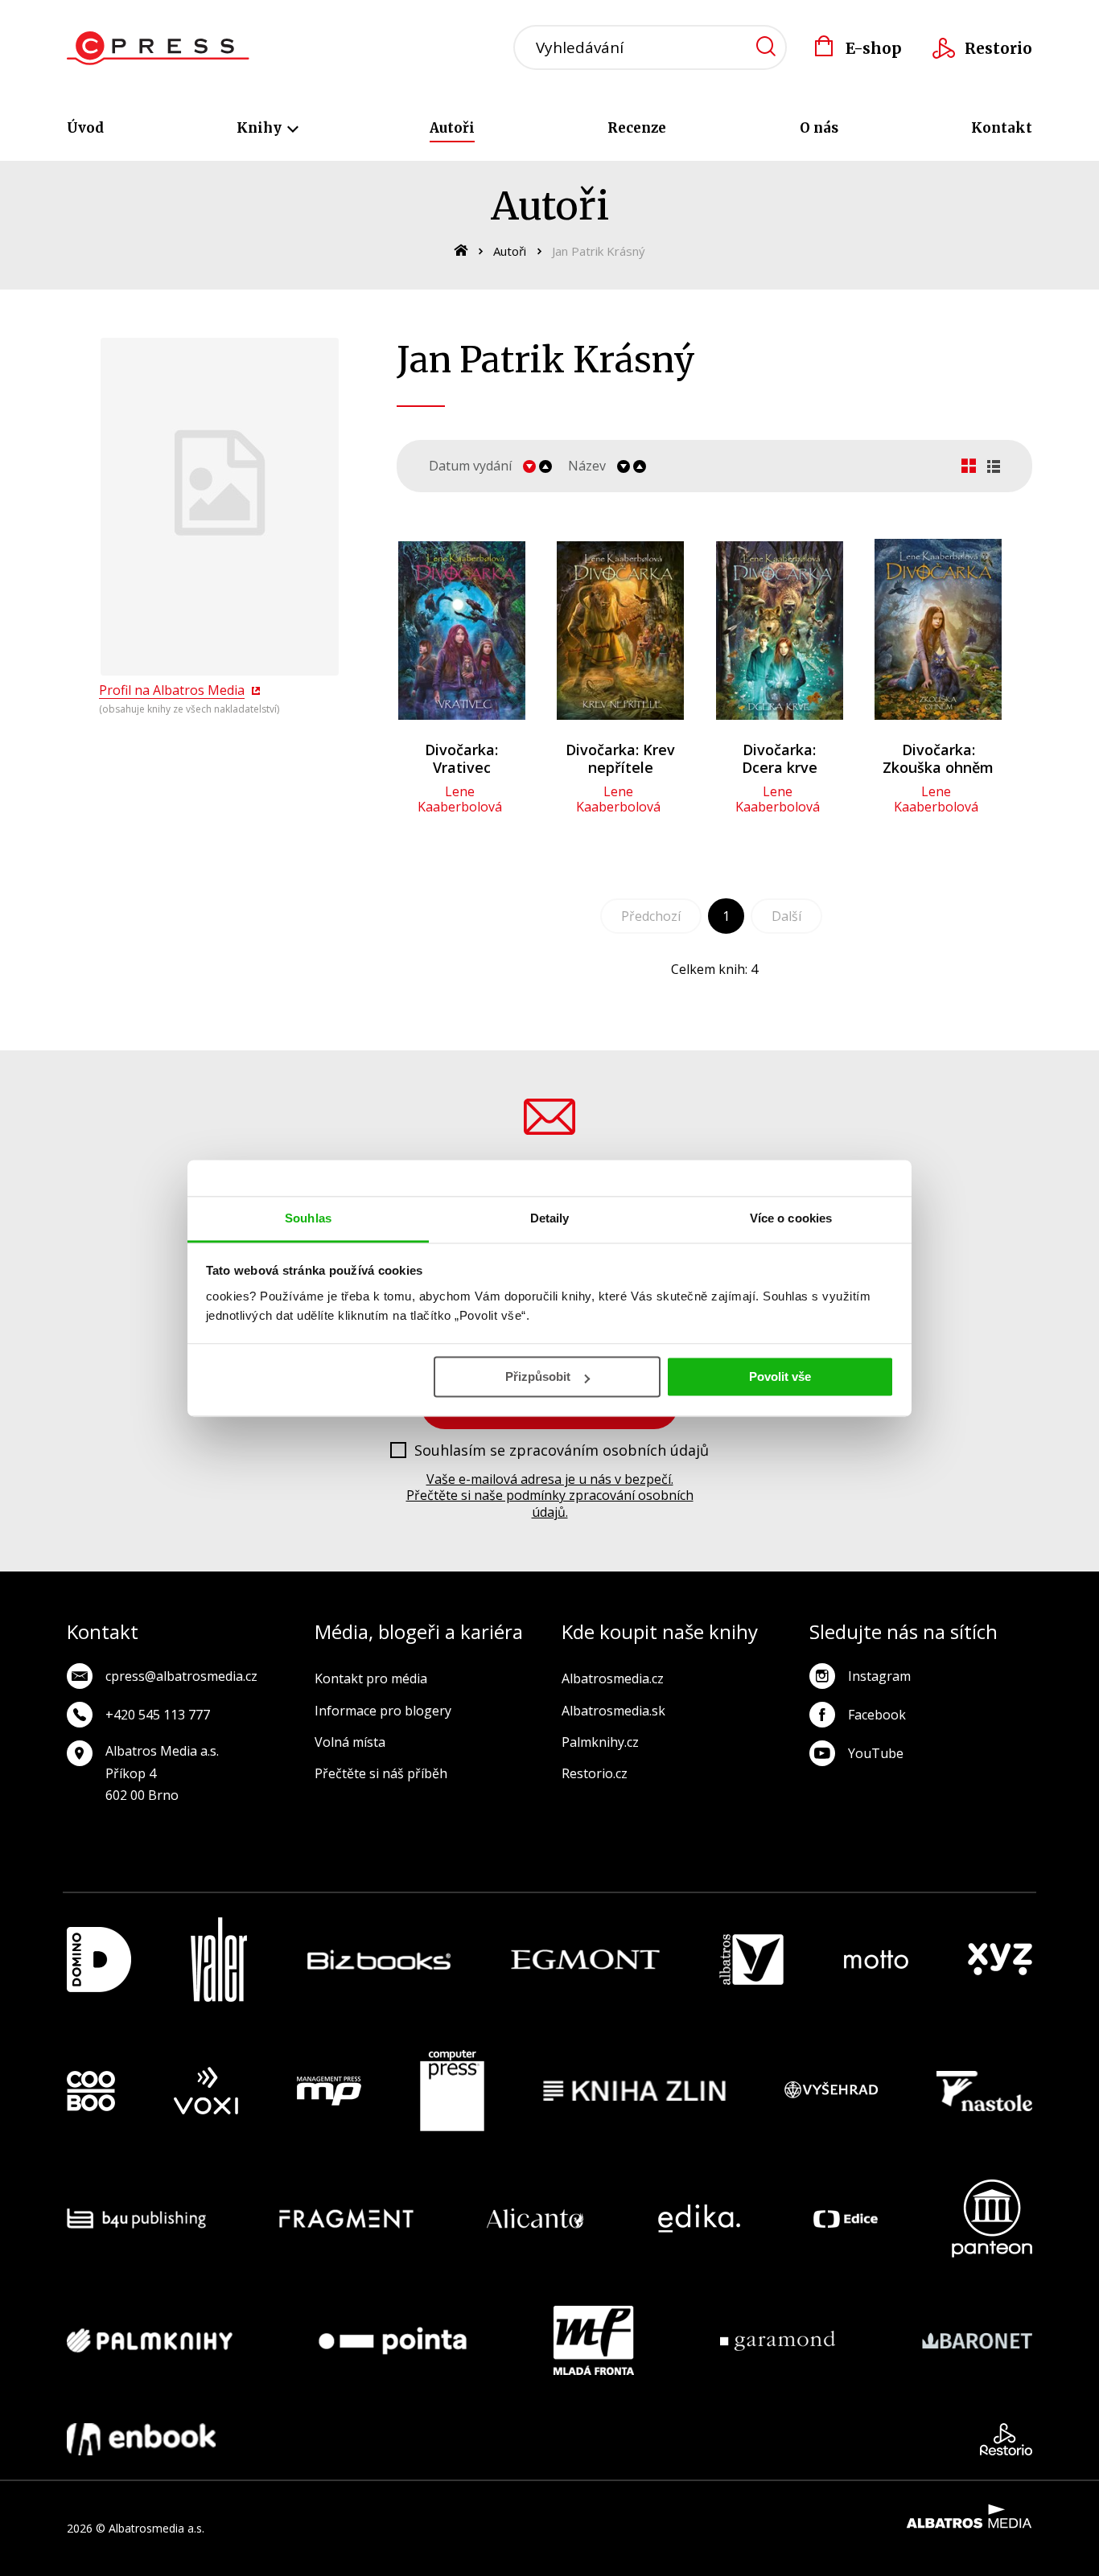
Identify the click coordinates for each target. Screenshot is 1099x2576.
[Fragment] (346, 2219)
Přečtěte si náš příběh (381, 1773)
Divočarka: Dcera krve (780, 758)
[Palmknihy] (150, 2340)
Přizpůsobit (538, 1376)
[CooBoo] (91, 2091)
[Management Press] (329, 2091)
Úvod (85, 128)
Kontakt (1002, 128)
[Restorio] (1006, 2439)
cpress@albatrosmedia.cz (181, 1676)
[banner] (158, 48)
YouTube (876, 1753)
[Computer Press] (452, 2091)
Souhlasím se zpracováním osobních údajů (562, 1451)
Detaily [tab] (550, 1218)
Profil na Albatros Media (172, 690)
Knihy (261, 128)
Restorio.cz (595, 1773)
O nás (819, 128)
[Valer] (219, 1960)
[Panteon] (992, 2219)
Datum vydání (470, 466)
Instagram (879, 1676)
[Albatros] (751, 1960)
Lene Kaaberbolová (460, 799)
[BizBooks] (379, 1960)
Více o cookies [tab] (791, 1218)
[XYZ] (1000, 1960)
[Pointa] (393, 2340)
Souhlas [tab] (308, 1218)
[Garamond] (778, 2340)
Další (786, 916)
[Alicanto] (535, 2219)
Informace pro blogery (383, 1711)
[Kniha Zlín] (635, 2091)
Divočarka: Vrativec (461, 758)
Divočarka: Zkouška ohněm (938, 758)
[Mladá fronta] (594, 2340)
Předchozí (651, 916)
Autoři (452, 128)
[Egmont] (585, 1960)
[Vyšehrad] (831, 2091)
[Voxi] (206, 2091)
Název (587, 466)
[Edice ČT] (846, 2219)
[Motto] (876, 1960)
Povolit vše (780, 1376)
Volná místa (350, 1742)
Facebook (877, 1715)
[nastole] (985, 2091)
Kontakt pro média (371, 1678)
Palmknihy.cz (600, 1742)
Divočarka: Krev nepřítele (620, 758)
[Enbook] (141, 2439)
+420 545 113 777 (158, 1715)
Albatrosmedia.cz (613, 1678)
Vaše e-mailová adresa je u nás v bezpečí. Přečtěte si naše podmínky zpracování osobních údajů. (550, 1496)
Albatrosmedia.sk (613, 1711)
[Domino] (99, 1960)
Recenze (637, 128)
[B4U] (136, 2219)
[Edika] (699, 2219)
